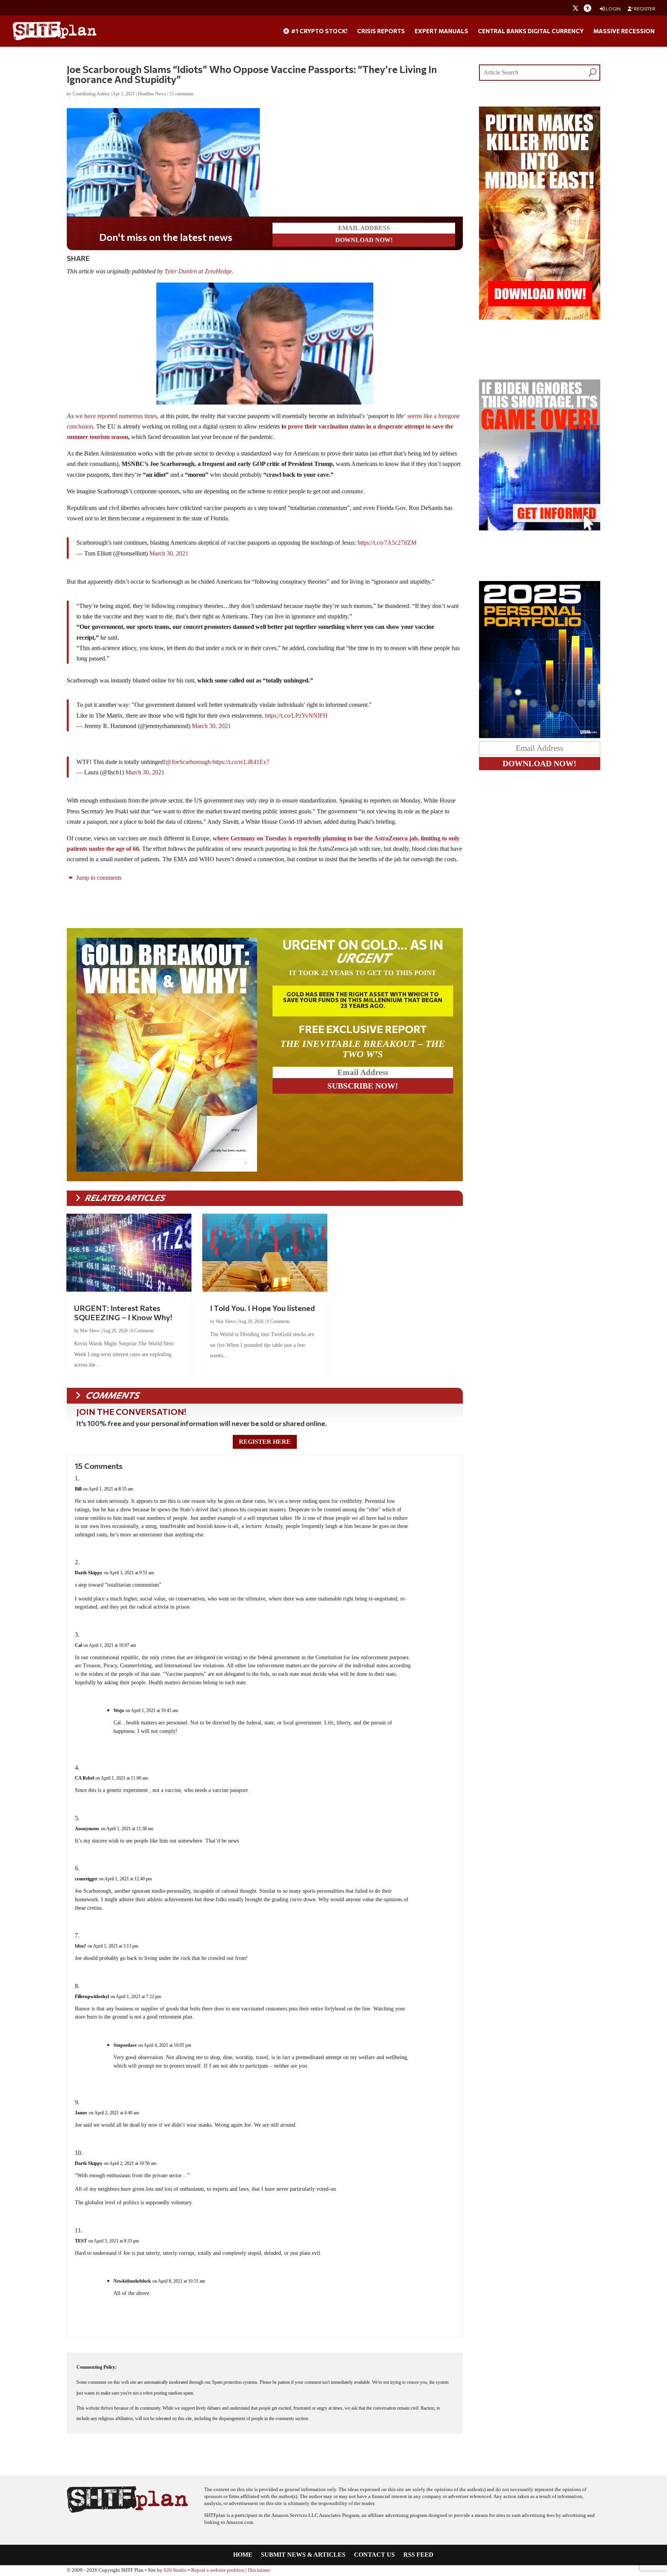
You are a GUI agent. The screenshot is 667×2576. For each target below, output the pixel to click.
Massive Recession (624, 31)
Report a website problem (218, 2570)
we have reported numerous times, (117, 416)
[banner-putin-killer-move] (540, 318)
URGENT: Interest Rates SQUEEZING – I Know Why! (123, 1313)
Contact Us (374, 2555)
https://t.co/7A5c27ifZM (387, 543)
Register (644, 9)
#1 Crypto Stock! (319, 31)
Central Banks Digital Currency (531, 31)
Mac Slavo (90, 1331)
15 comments (181, 94)
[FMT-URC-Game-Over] (540, 528)
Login (613, 9)
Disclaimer (259, 2570)
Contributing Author (91, 94)
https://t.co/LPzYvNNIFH (296, 716)
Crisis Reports (381, 31)
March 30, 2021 (169, 553)
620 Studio (175, 2570)
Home (243, 2555)
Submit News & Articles (303, 2555)
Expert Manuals (441, 31)
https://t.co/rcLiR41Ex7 (241, 762)
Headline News (152, 94)
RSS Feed (418, 2555)
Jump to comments (98, 878)
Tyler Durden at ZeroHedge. (200, 271)
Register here (265, 1442)
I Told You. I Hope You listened (262, 1308)
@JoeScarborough (188, 762)
